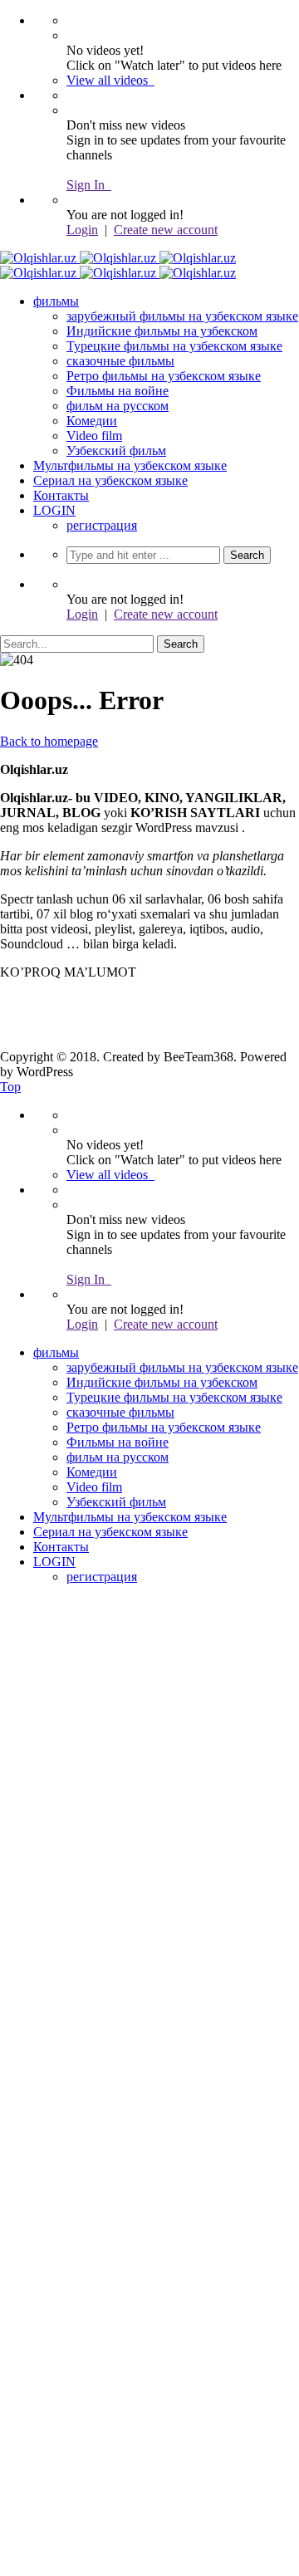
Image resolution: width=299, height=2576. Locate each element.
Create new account (166, 230)
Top (10, 1087)
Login (82, 230)
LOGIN (54, 510)
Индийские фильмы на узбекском (162, 331)
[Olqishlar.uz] (118, 258)
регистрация (102, 525)
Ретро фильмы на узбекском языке (164, 376)
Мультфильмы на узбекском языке (130, 465)
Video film (94, 436)
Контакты (61, 495)
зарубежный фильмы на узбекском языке (182, 316)
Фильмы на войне (118, 391)
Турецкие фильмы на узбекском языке (174, 346)
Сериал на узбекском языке (110, 480)
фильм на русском (118, 406)
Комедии (92, 421)
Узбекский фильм (116, 451)
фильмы (56, 301)
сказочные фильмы (120, 361)
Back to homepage (49, 741)
